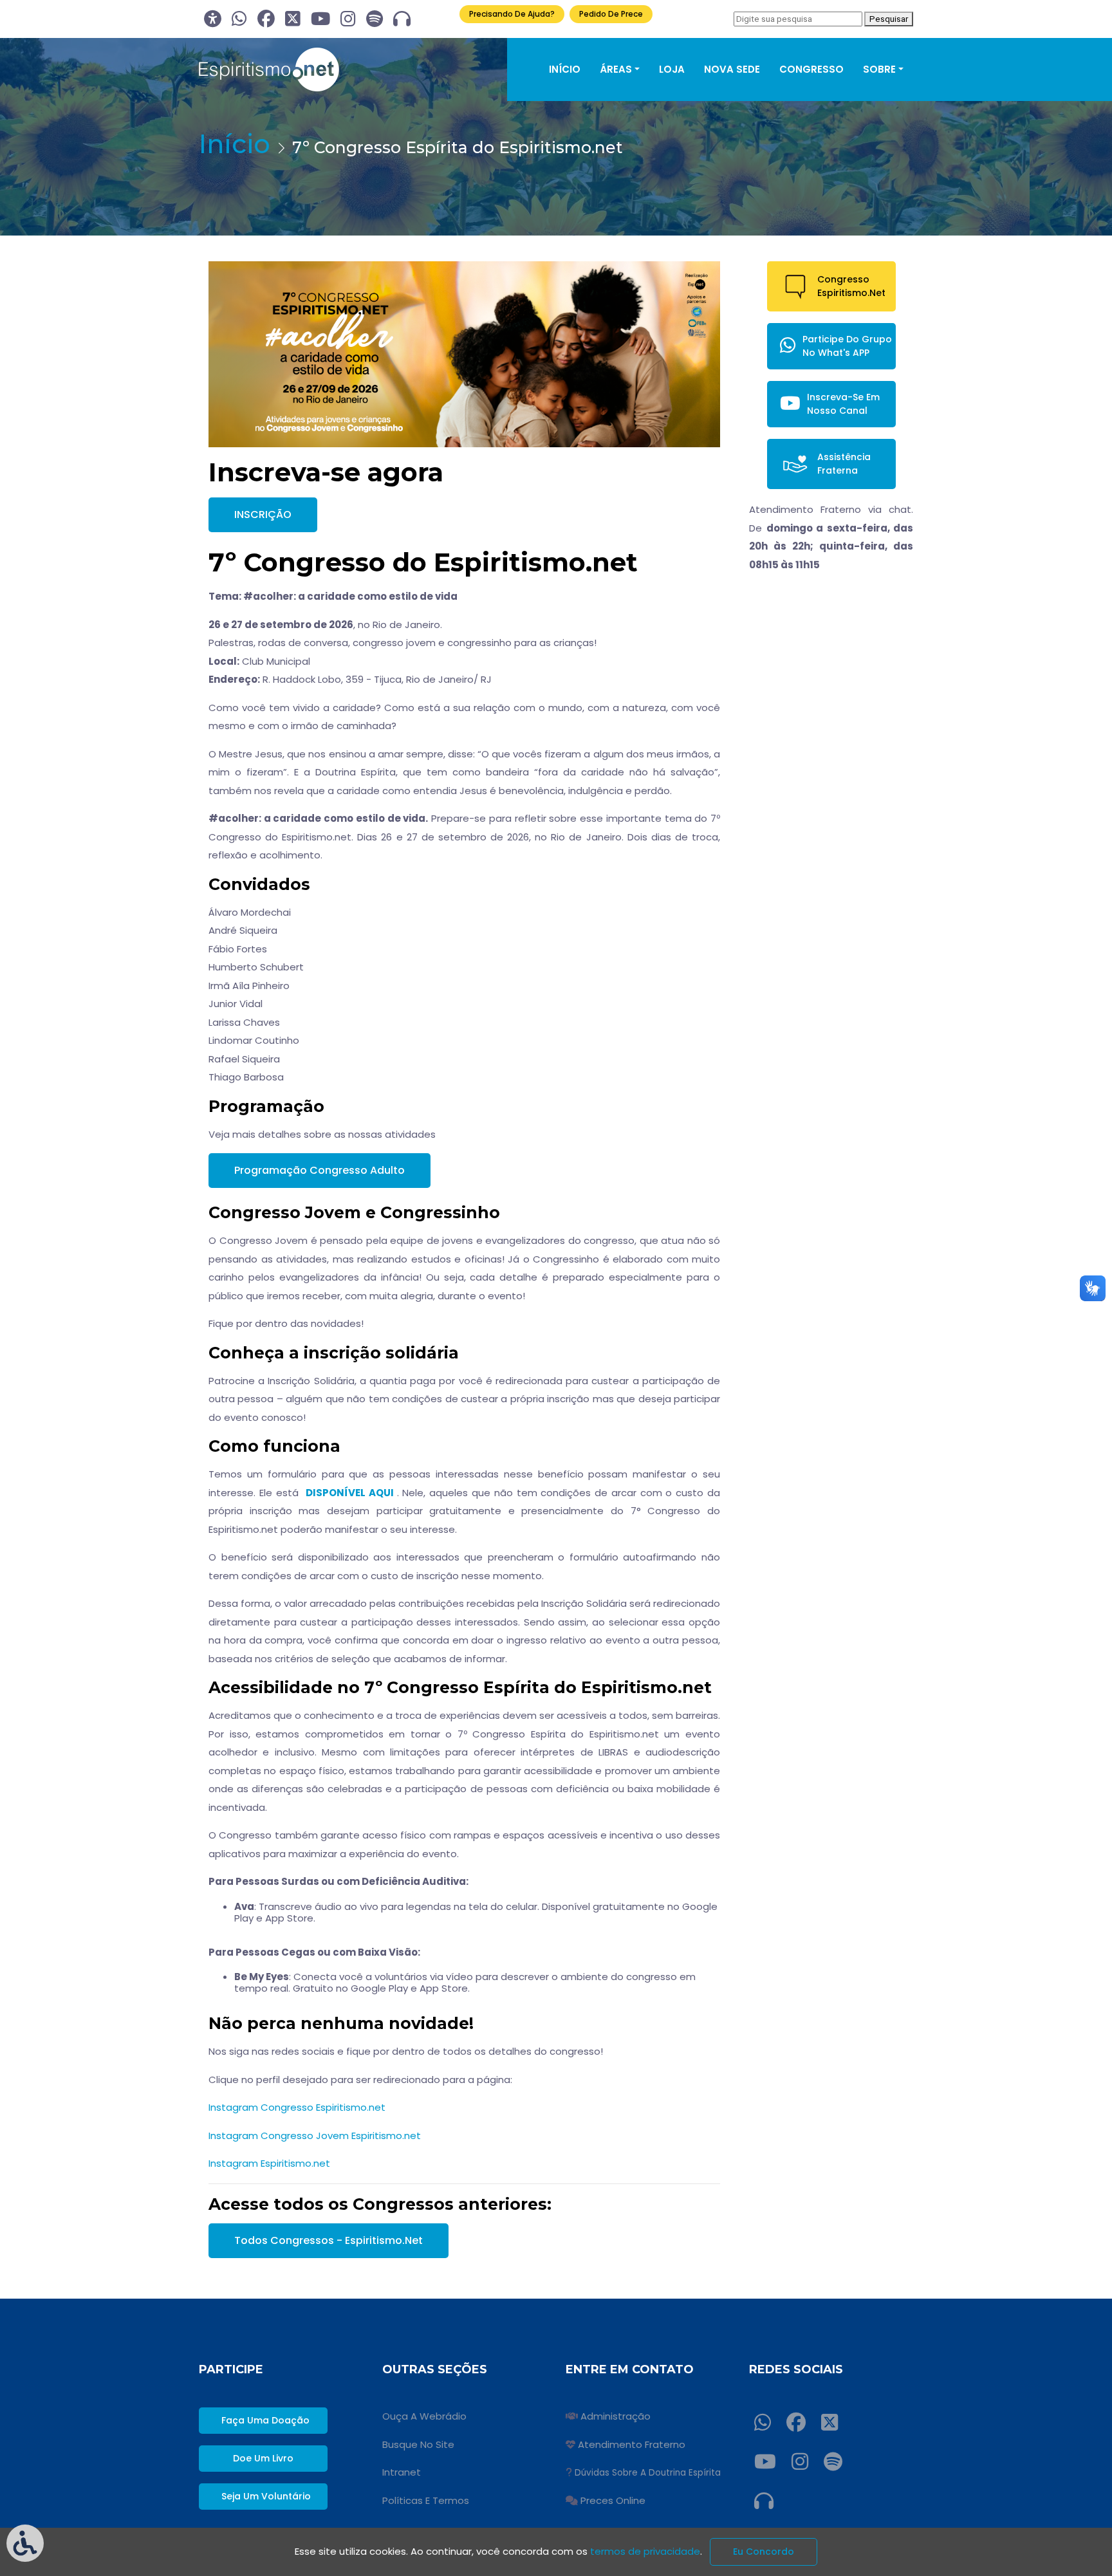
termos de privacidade (645, 2551)
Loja (672, 69)
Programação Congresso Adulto (320, 1170)
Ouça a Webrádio (424, 2416)
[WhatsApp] (239, 19)
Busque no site (418, 2444)
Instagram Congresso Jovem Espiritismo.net (315, 2136)
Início (565, 69)
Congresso (811, 69)
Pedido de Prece (611, 14)
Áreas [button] (616, 69)
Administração (616, 2416)
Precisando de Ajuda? (512, 14)
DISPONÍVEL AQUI (350, 1493)
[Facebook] (266, 19)
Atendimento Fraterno (632, 2444)
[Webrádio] (402, 19)
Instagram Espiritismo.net (269, 2163)
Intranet (402, 2472)
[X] (293, 19)
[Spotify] (375, 19)
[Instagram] (348, 19)
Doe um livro (263, 2458)
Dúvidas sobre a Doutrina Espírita (648, 2473)
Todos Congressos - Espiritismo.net (329, 2240)
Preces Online (613, 2500)
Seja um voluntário (266, 2496)
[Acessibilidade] (213, 19)
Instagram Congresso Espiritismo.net (297, 2107)
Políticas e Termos (426, 2500)
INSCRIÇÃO (263, 514)
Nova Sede (732, 69)
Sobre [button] (879, 69)
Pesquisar (889, 19)
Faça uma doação (265, 2420)
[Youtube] (320, 19)
